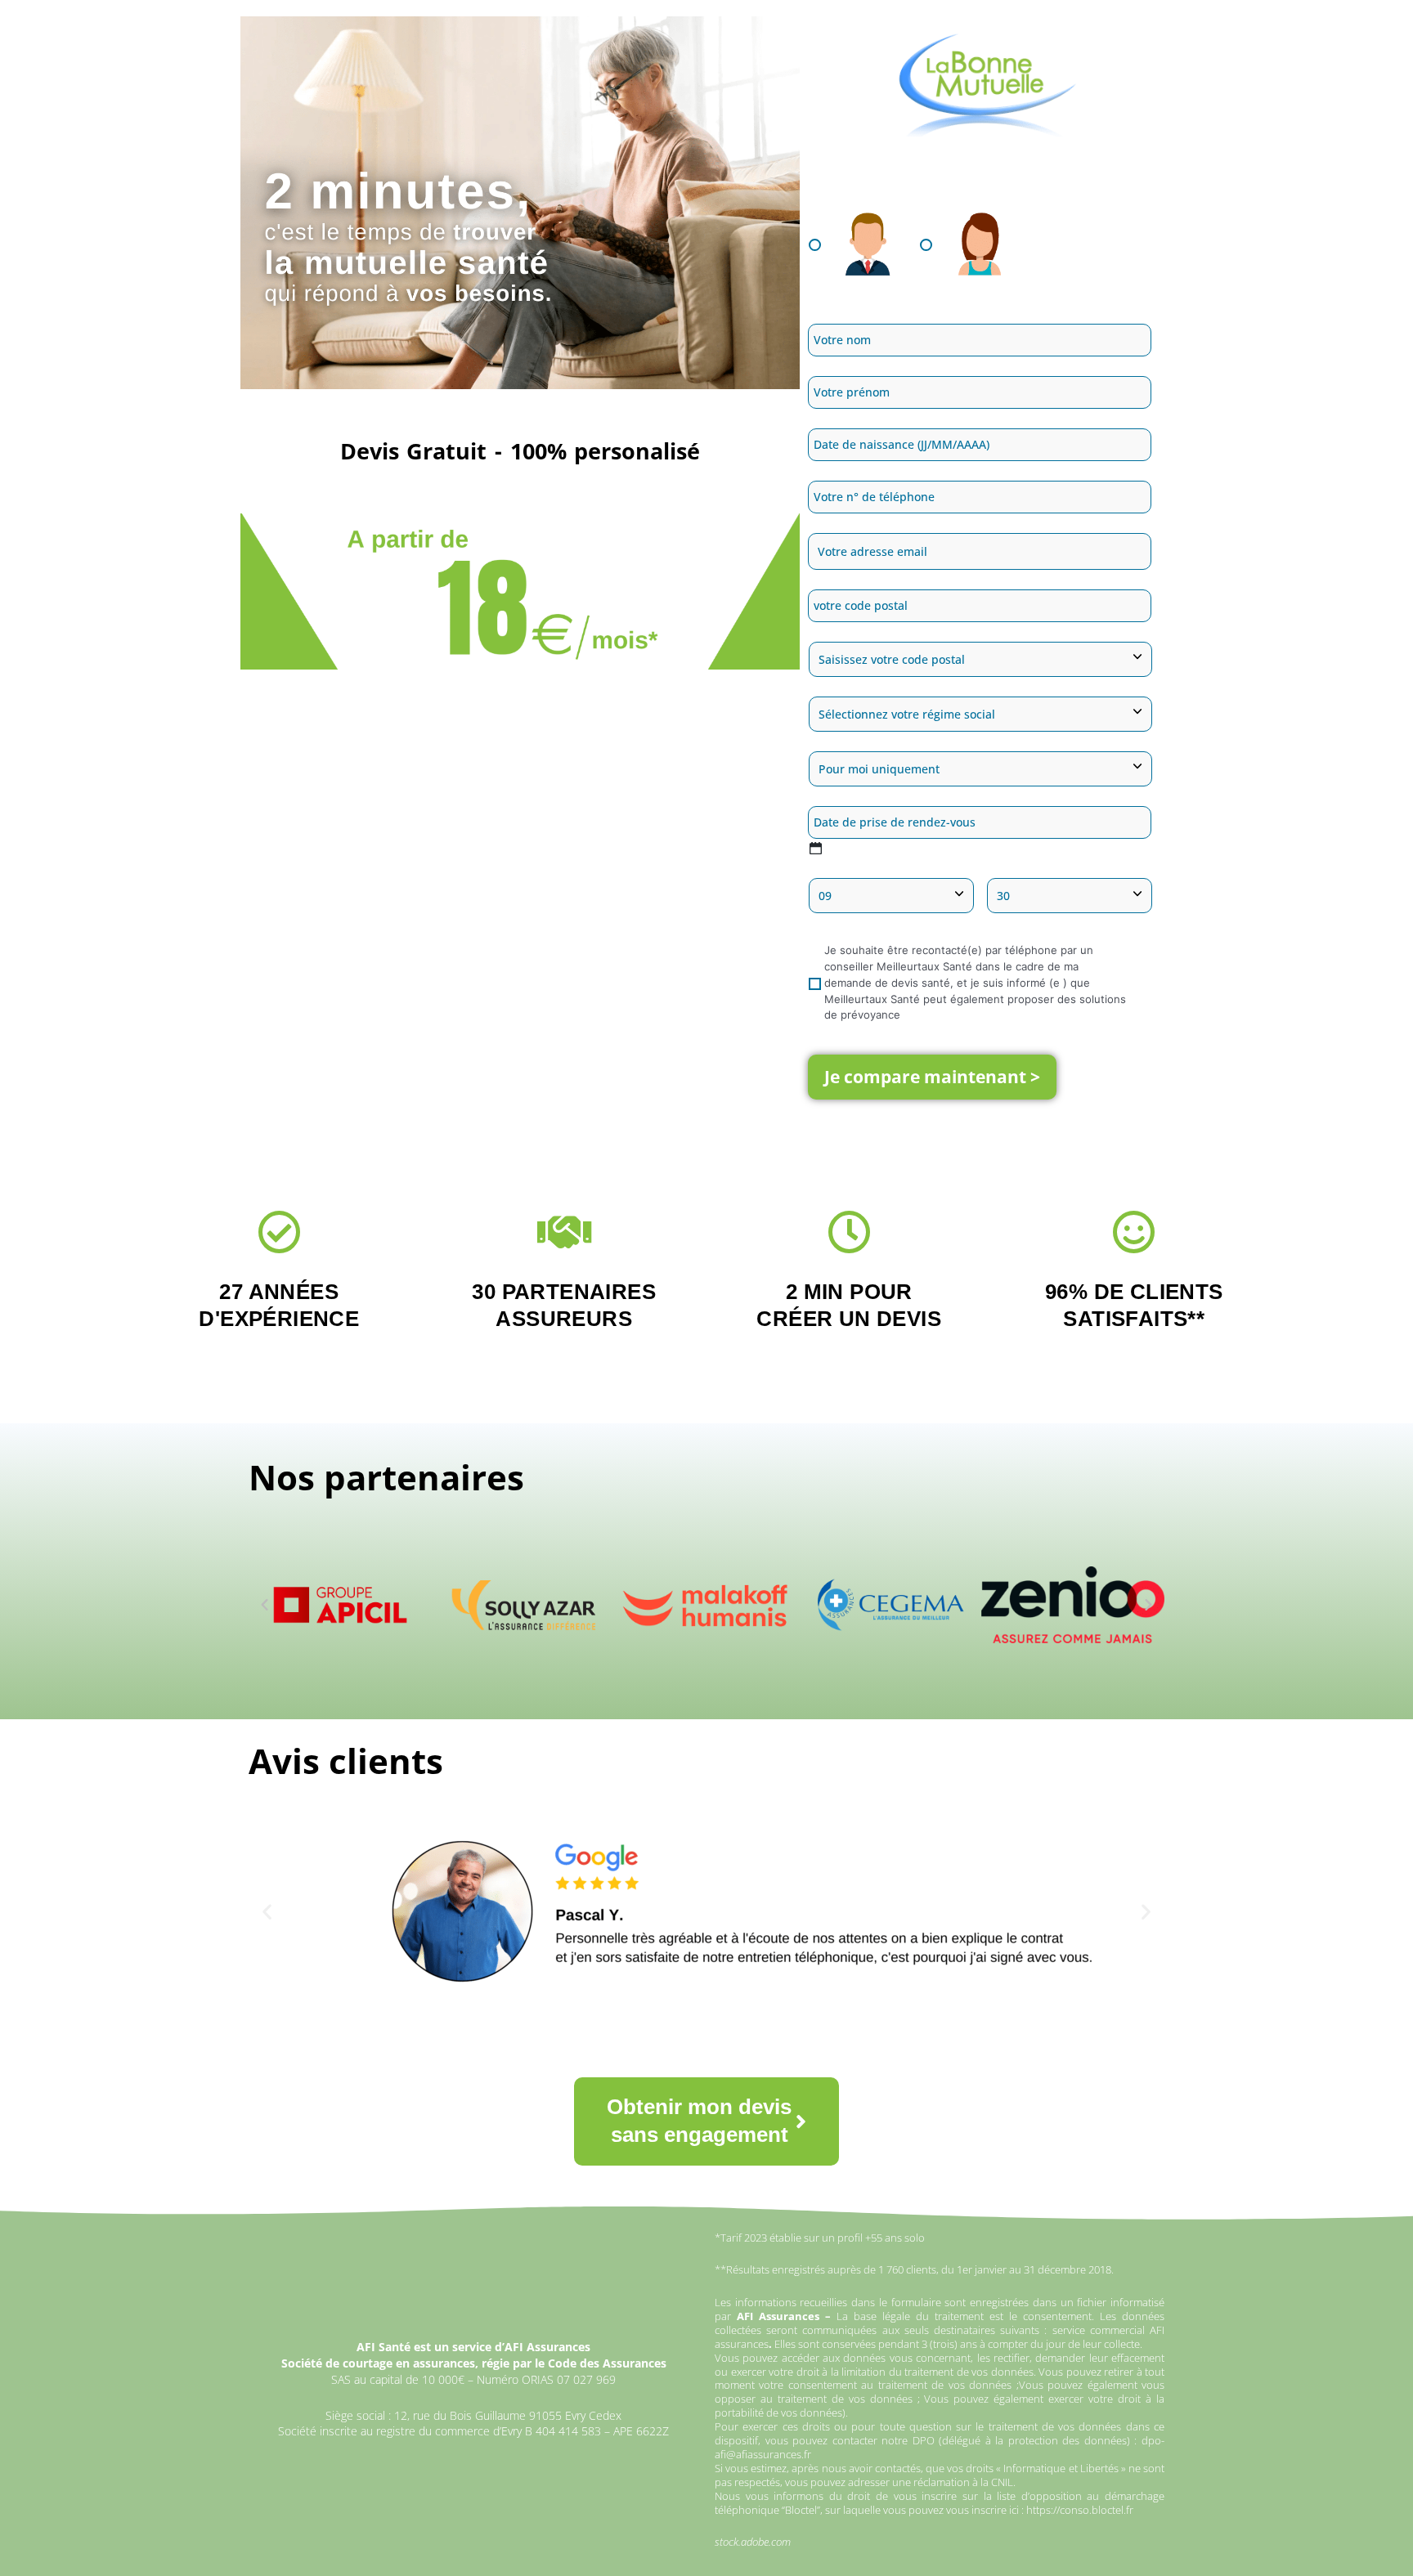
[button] (265, 1605)
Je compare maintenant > (932, 1077)
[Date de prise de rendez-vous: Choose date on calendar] (816, 848)
